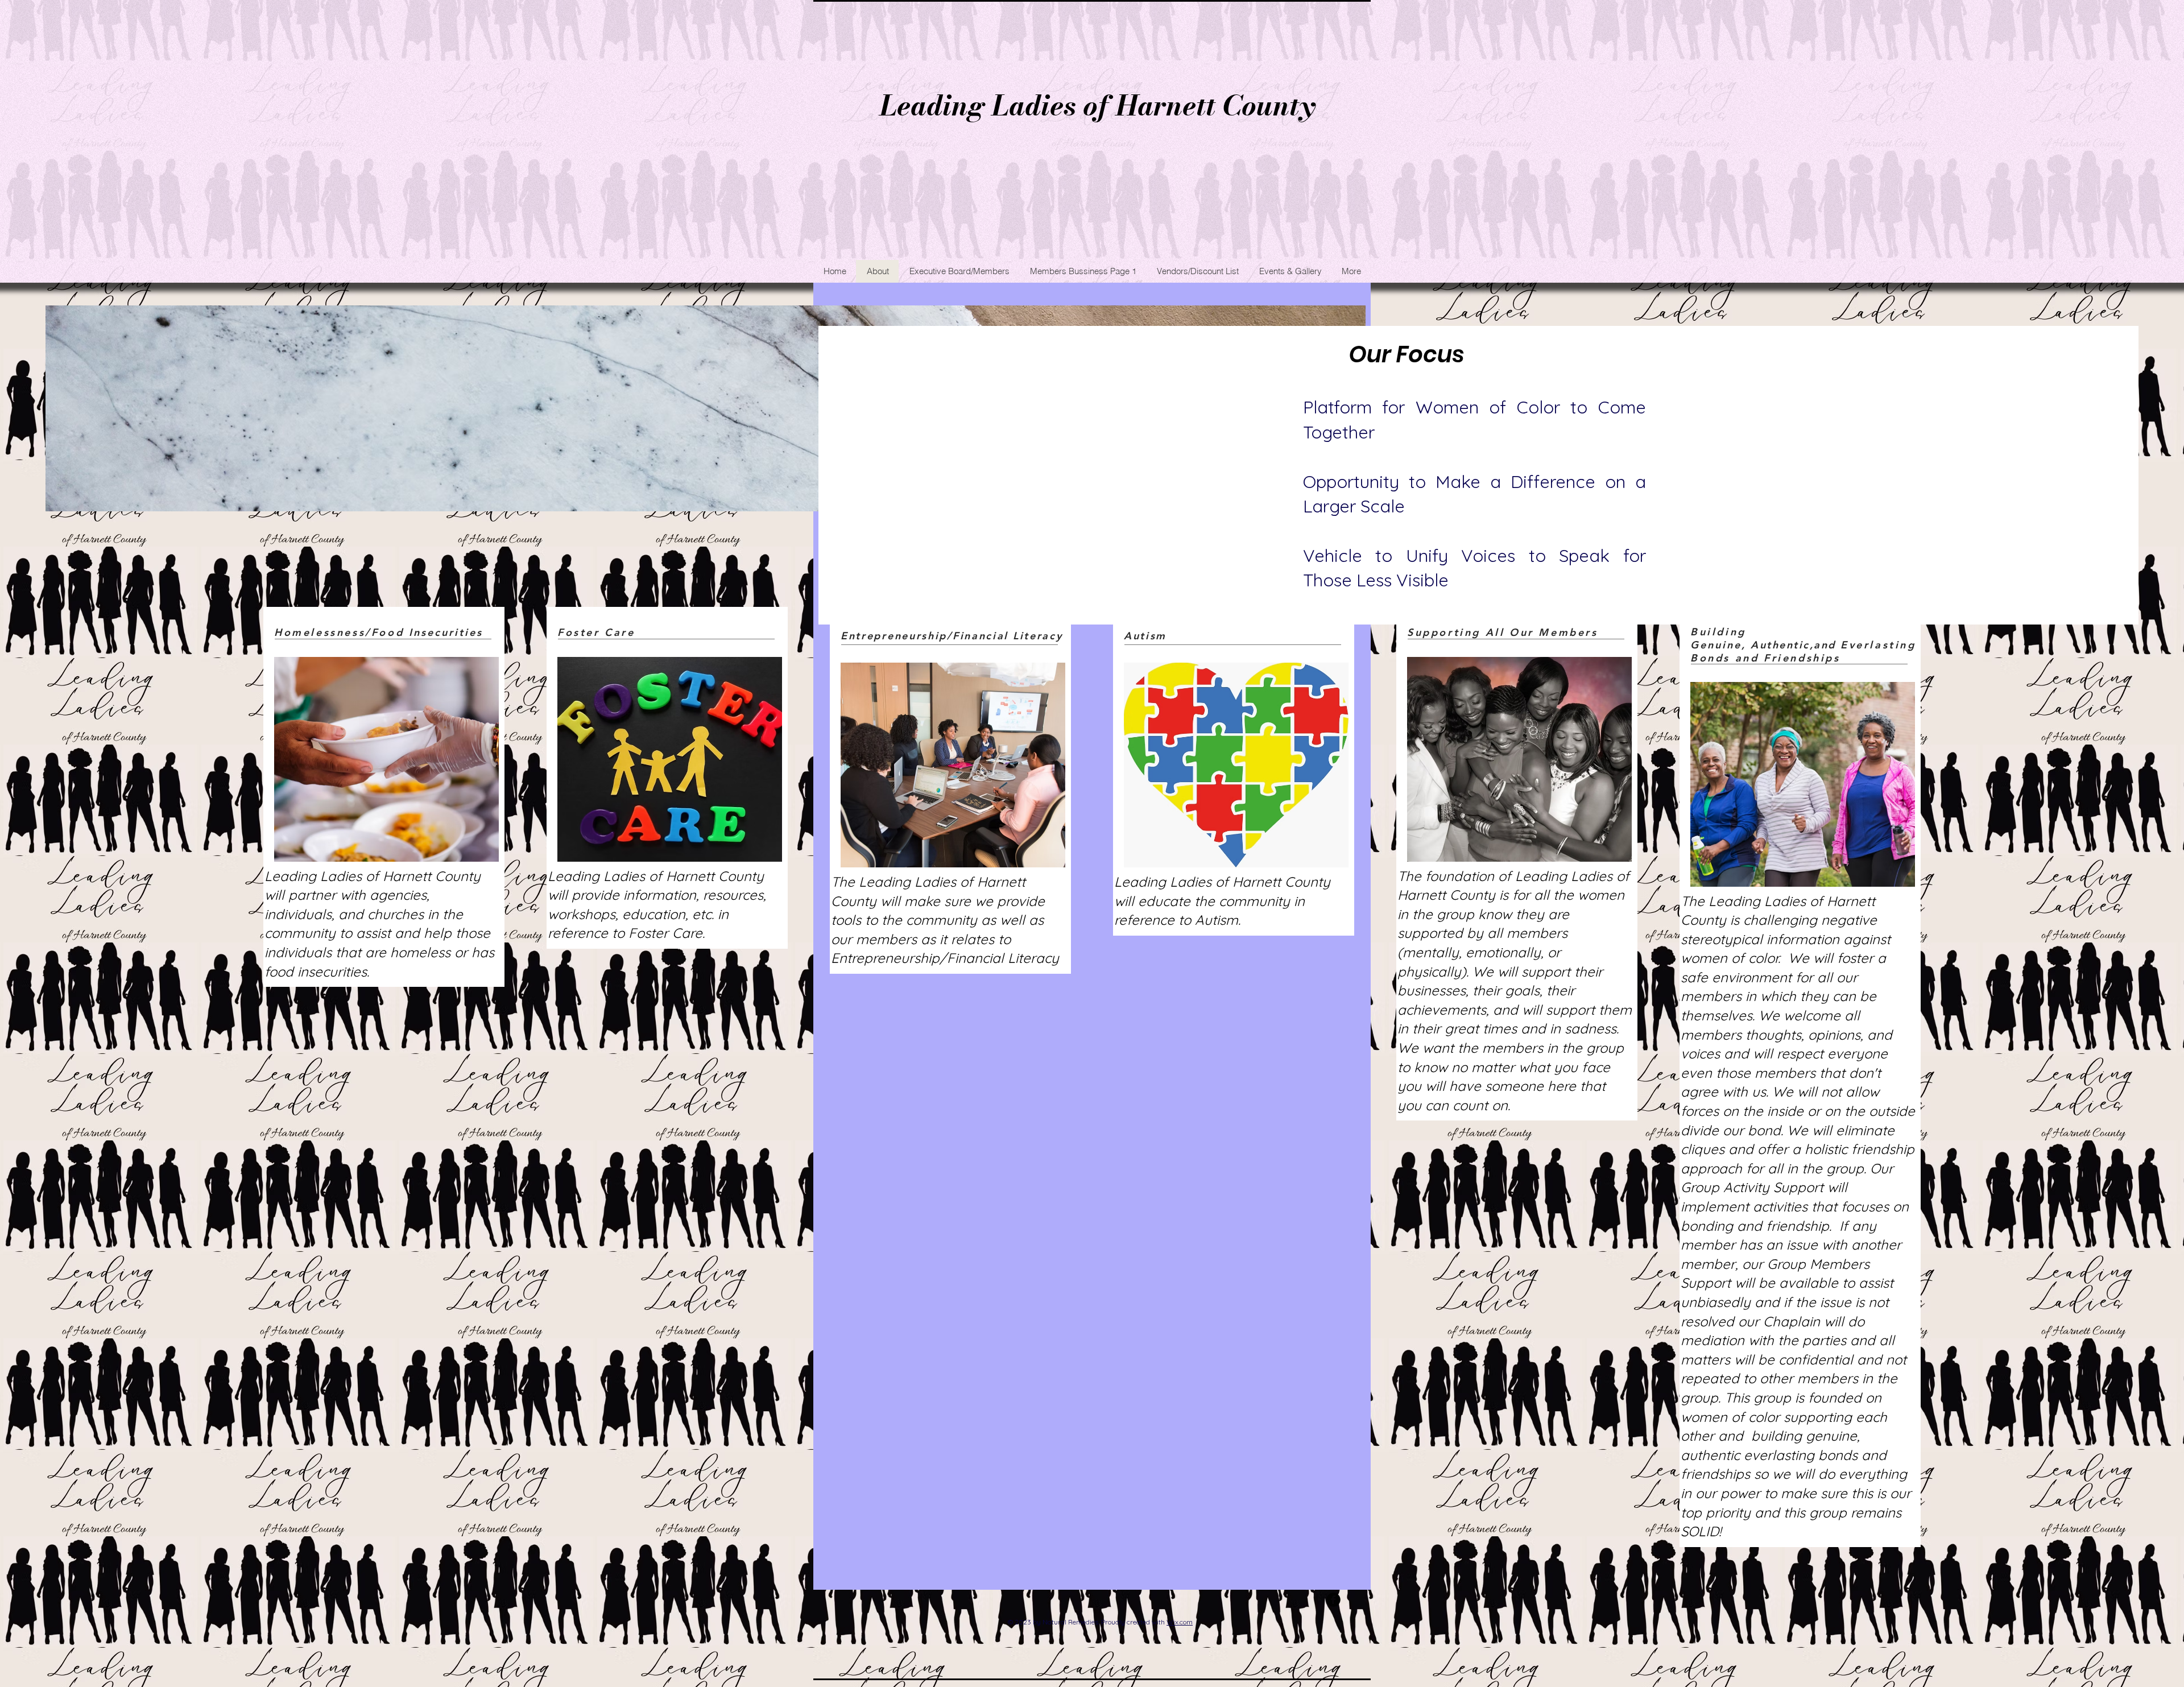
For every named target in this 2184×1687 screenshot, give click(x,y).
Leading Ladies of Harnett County (1098, 106)
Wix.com (1180, 1622)
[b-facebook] (1333, 1600)
